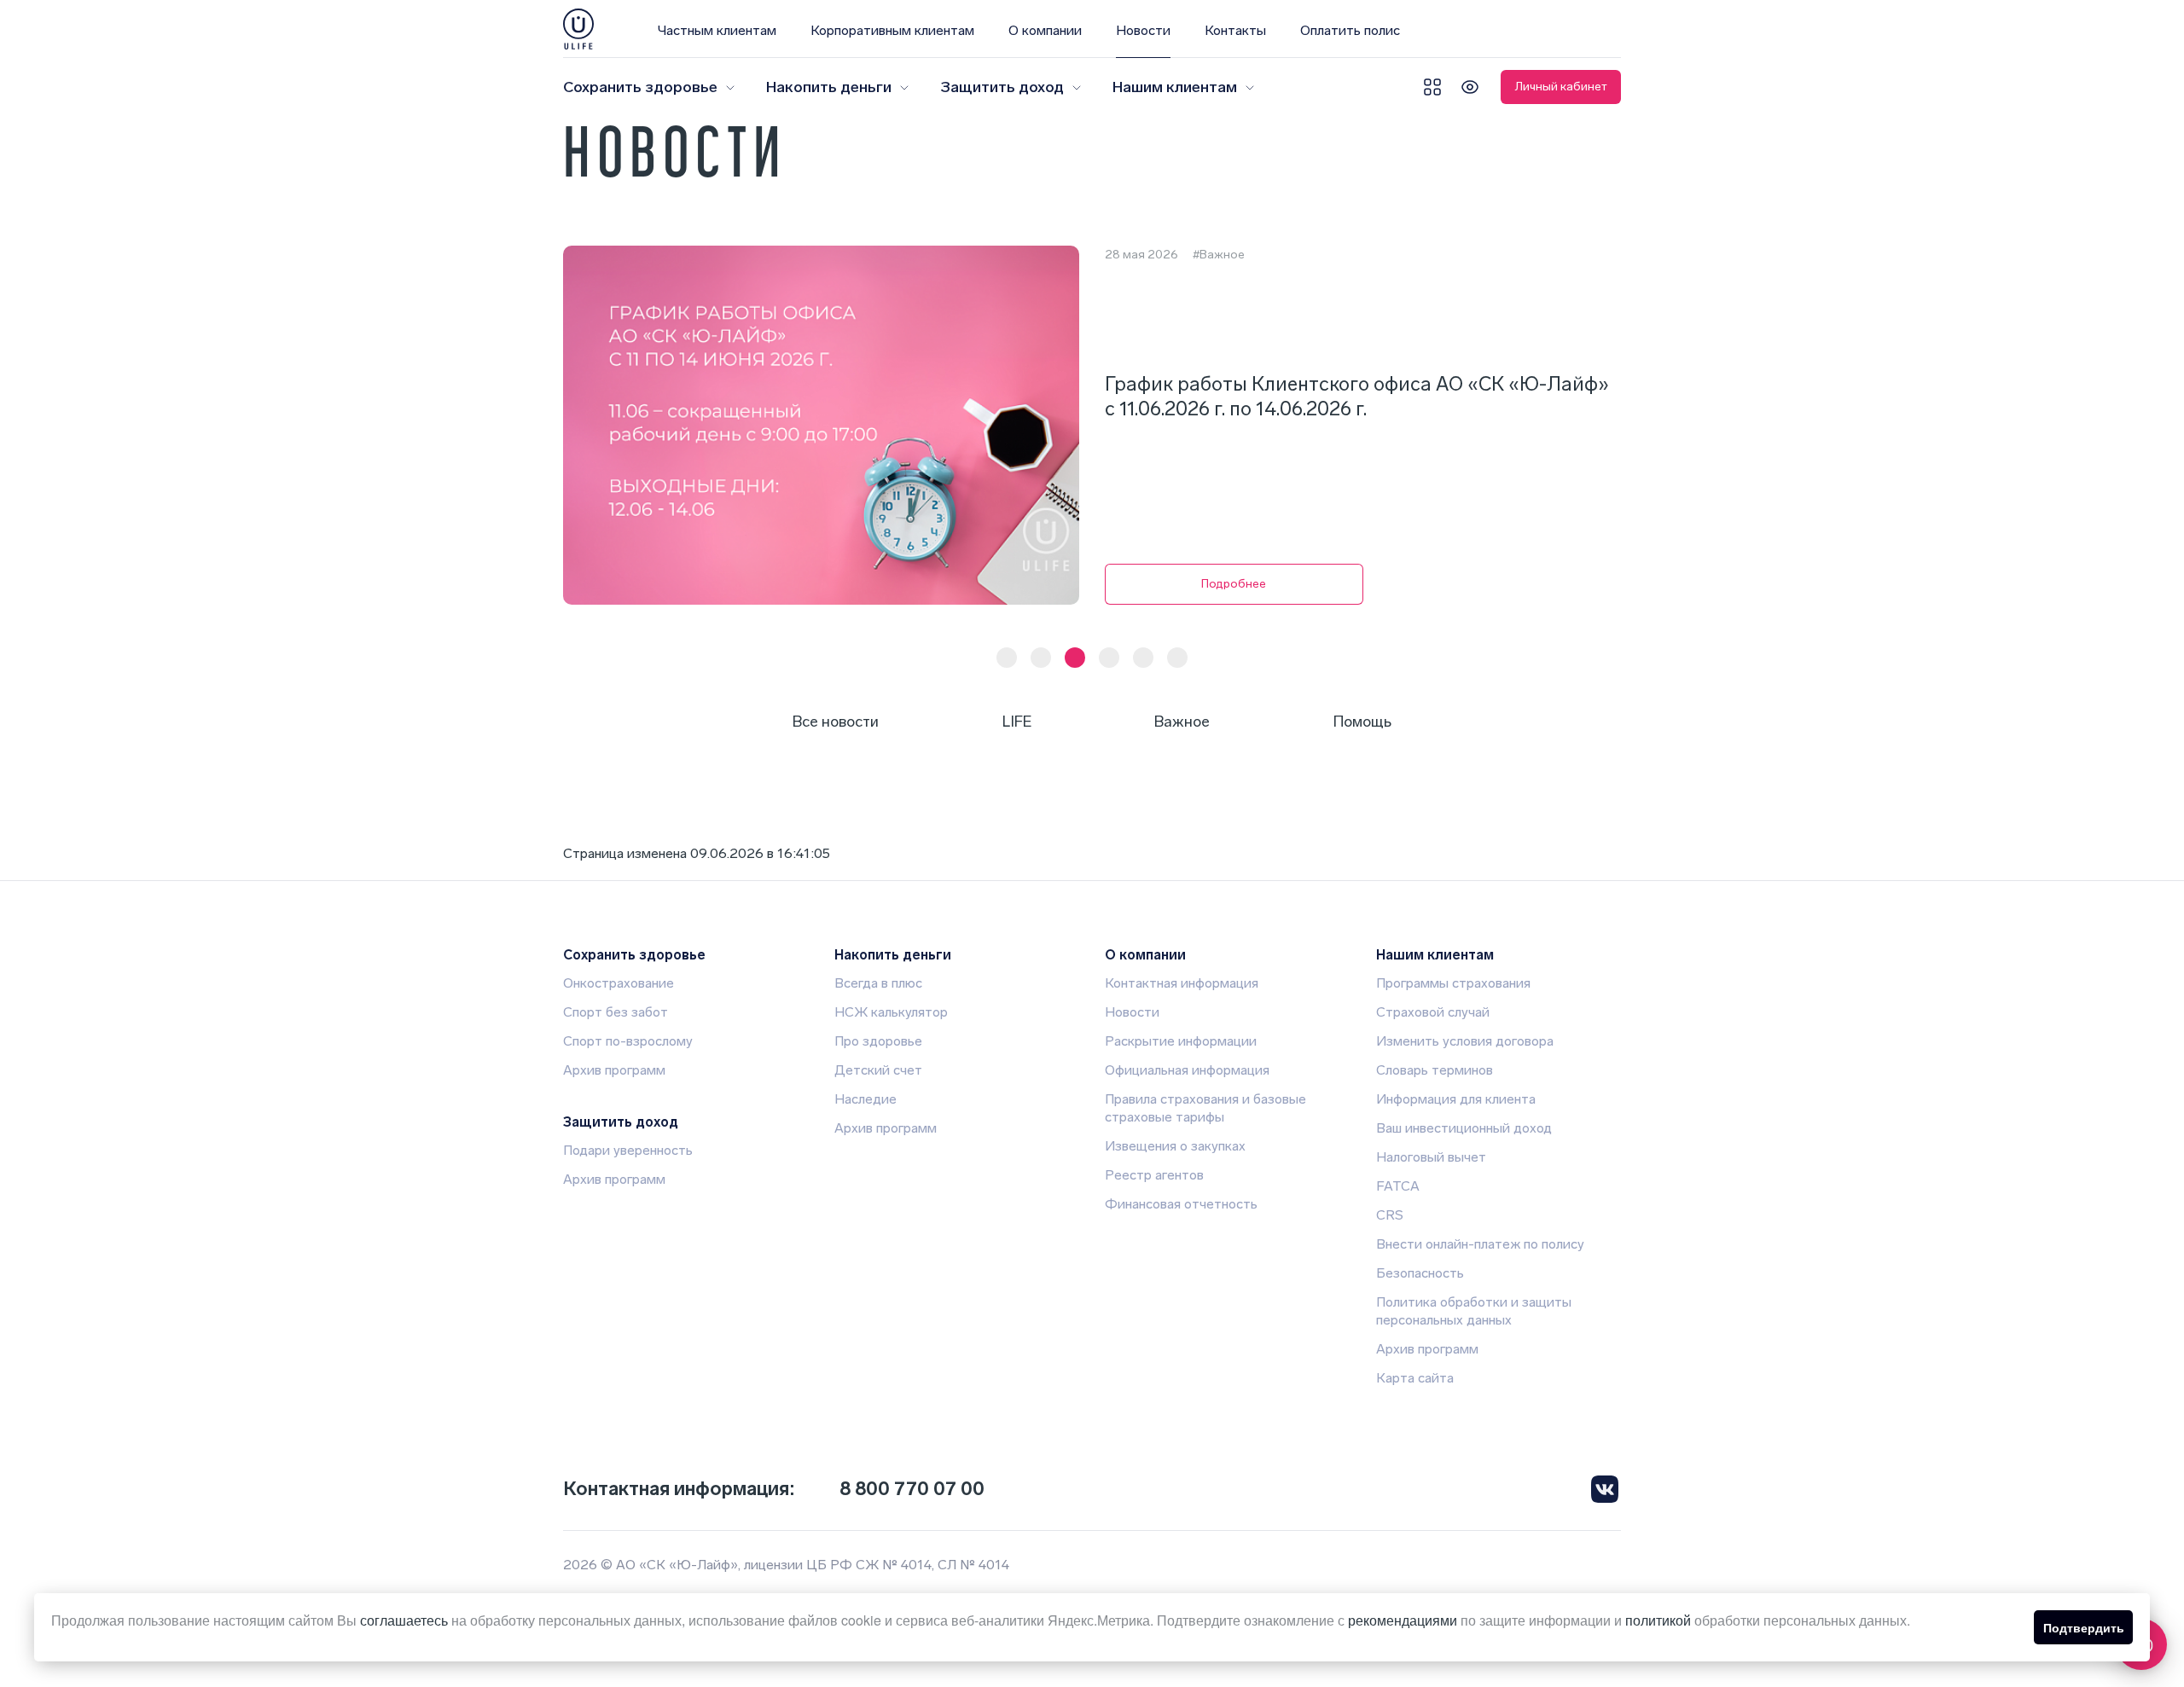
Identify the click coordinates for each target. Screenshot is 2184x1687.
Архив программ (614, 1070)
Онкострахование (619, 983)
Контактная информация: (679, 1489)
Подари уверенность (628, 1150)
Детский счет (878, 1070)
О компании (1045, 30)
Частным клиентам (717, 30)
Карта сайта (1415, 1378)
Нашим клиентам (1175, 87)
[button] (1007, 658)
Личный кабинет (1561, 87)
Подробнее (1234, 584)
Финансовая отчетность (1181, 1204)
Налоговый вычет (1431, 1157)
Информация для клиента (1456, 1099)
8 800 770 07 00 (912, 1489)
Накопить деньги (829, 87)
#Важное (1219, 255)
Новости (1143, 30)
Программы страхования (1453, 983)
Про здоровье (878, 1041)
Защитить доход (1002, 87)
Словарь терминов (1435, 1070)
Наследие (865, 1099)
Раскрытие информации (1181, 1041)
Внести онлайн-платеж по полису (1480, 1244)
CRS (1390, 1215)
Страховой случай (1433, 1012)
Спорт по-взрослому (628, 1041)
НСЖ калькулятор (891, 1012)
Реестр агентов (1154, 1175)
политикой (1658, 1620)
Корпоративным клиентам (892, 30)
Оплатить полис (1350, 30)
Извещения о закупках (1175, 1146)
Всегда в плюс (878, 983)
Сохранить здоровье (640, 87)
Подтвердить (2084, 1627)
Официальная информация (1187, 1070)
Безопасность (1420, 1273)
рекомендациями (1403, 1620)
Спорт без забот (616, 1012)
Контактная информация (1182, 983)
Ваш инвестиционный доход (1464, 1128)
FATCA (1398, 1186)
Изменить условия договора (1465, 1041)
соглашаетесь (404, 1620)
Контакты (1235, 30)
